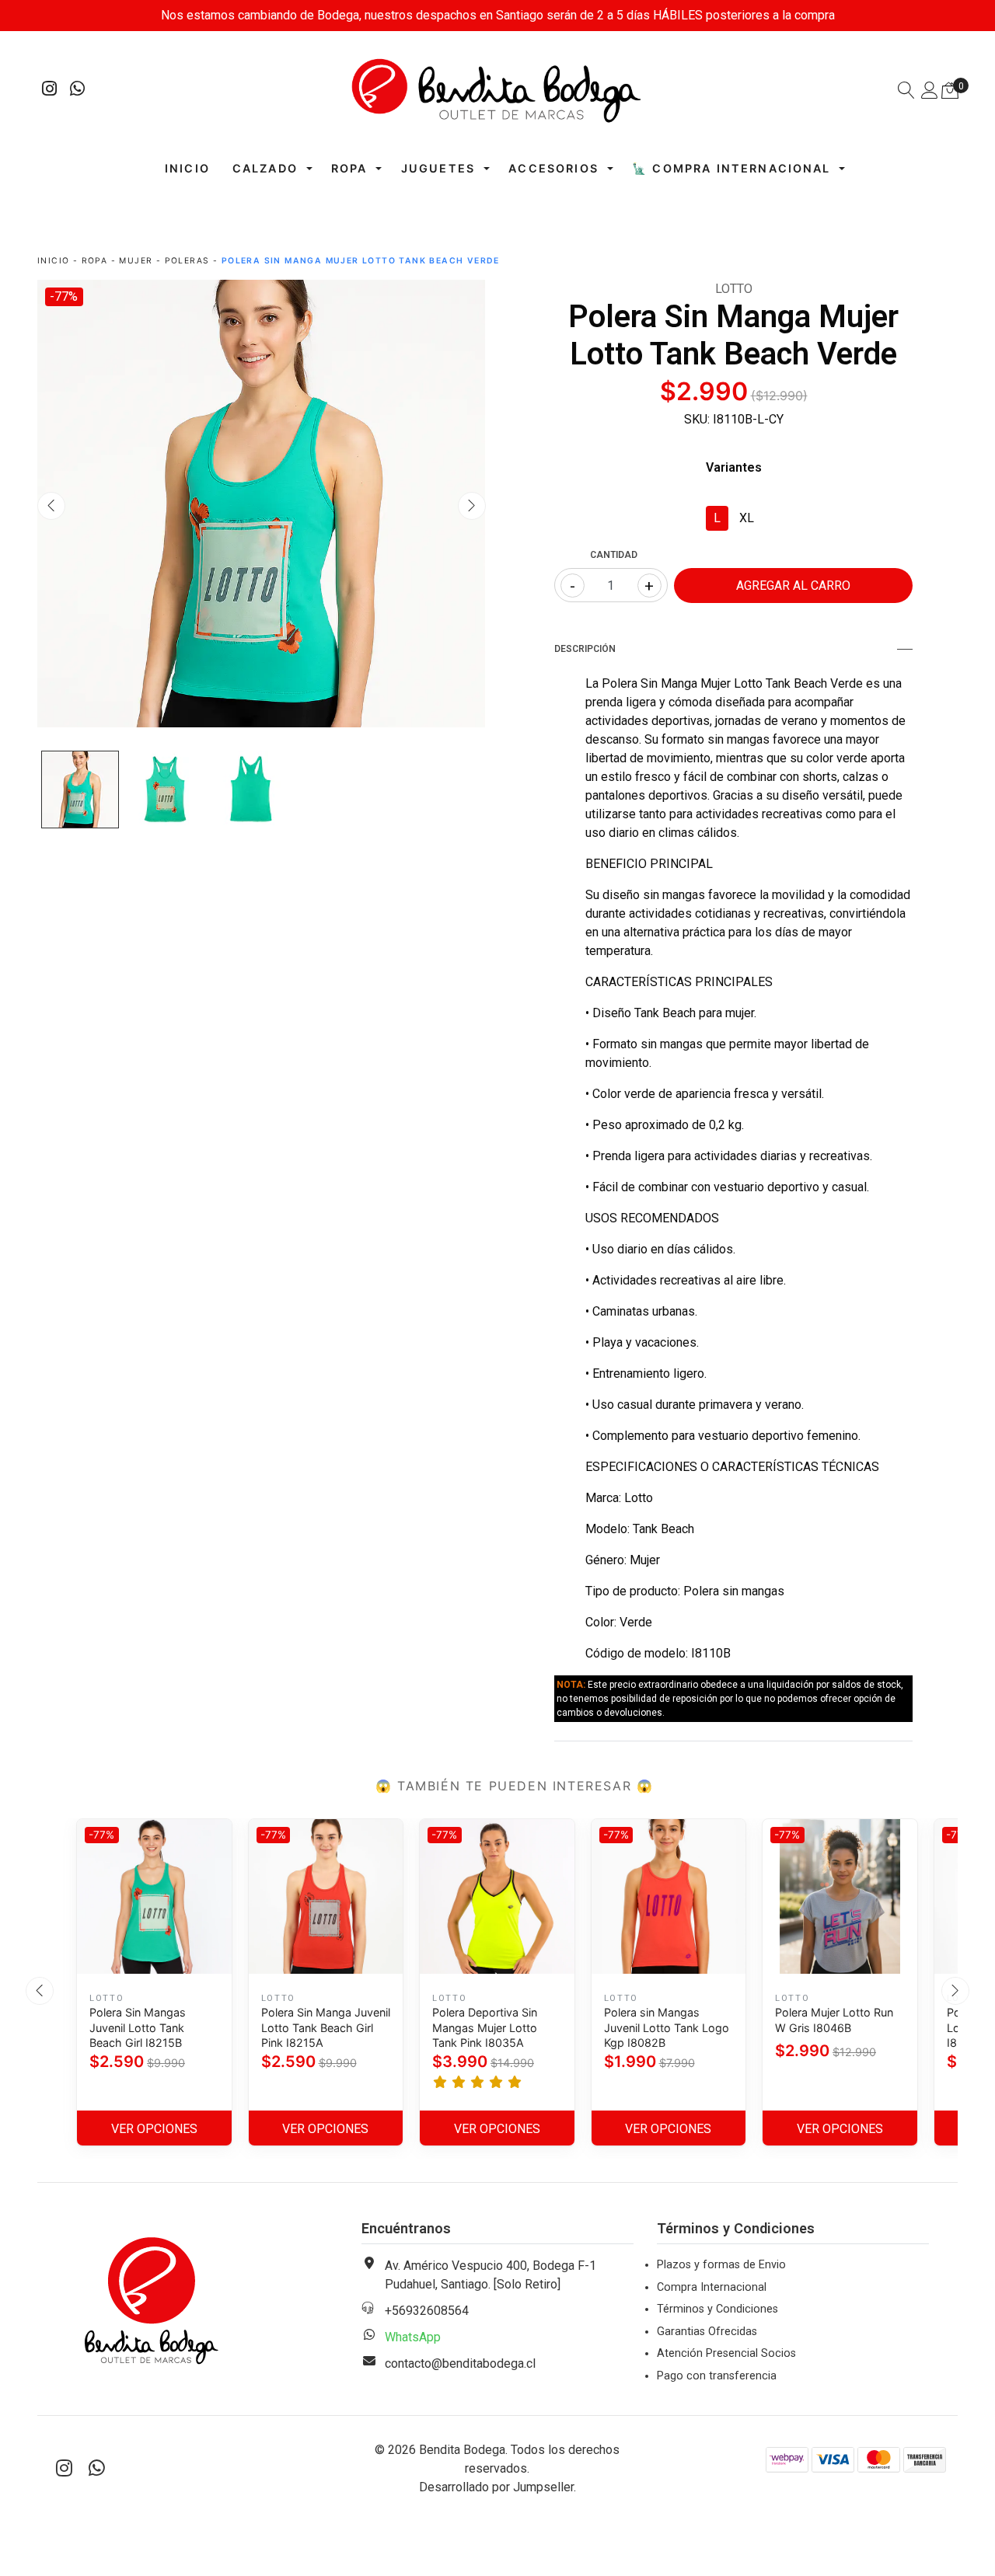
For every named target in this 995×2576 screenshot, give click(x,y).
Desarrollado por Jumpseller (496, 2487)
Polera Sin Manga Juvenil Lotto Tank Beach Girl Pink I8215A (326, 2027)
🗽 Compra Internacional (731, 168)
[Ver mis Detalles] (930, 92)
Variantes (734, 467)
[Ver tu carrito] (950, 91)
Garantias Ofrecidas (707, 2332)
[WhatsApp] (78, 91)
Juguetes (438, 168)
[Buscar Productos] (906, 92)
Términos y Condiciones (717, 2309)
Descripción (585, 649)
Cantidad (614, 555)
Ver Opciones (154, 2129)
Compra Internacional (712, 2287)
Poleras (187, 261)
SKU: (697, 419)
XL (747, 518)
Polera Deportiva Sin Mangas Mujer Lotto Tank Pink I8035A (485, 2027)
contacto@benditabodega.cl (460, 2363)
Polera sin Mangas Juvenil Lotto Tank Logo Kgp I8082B (667, 2027)
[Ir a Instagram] (50, 91)
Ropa (349, 168)
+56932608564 (427, 2311)
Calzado (265, 168)
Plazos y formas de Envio (721, 2265)
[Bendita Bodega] (497, 90)
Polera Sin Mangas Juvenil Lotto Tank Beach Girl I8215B (138, 2027)
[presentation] (51, 506)
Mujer (136, 261)
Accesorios (553, 168)
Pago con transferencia (717, 2376)
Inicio (187, 168)
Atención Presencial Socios (726, 2353)
